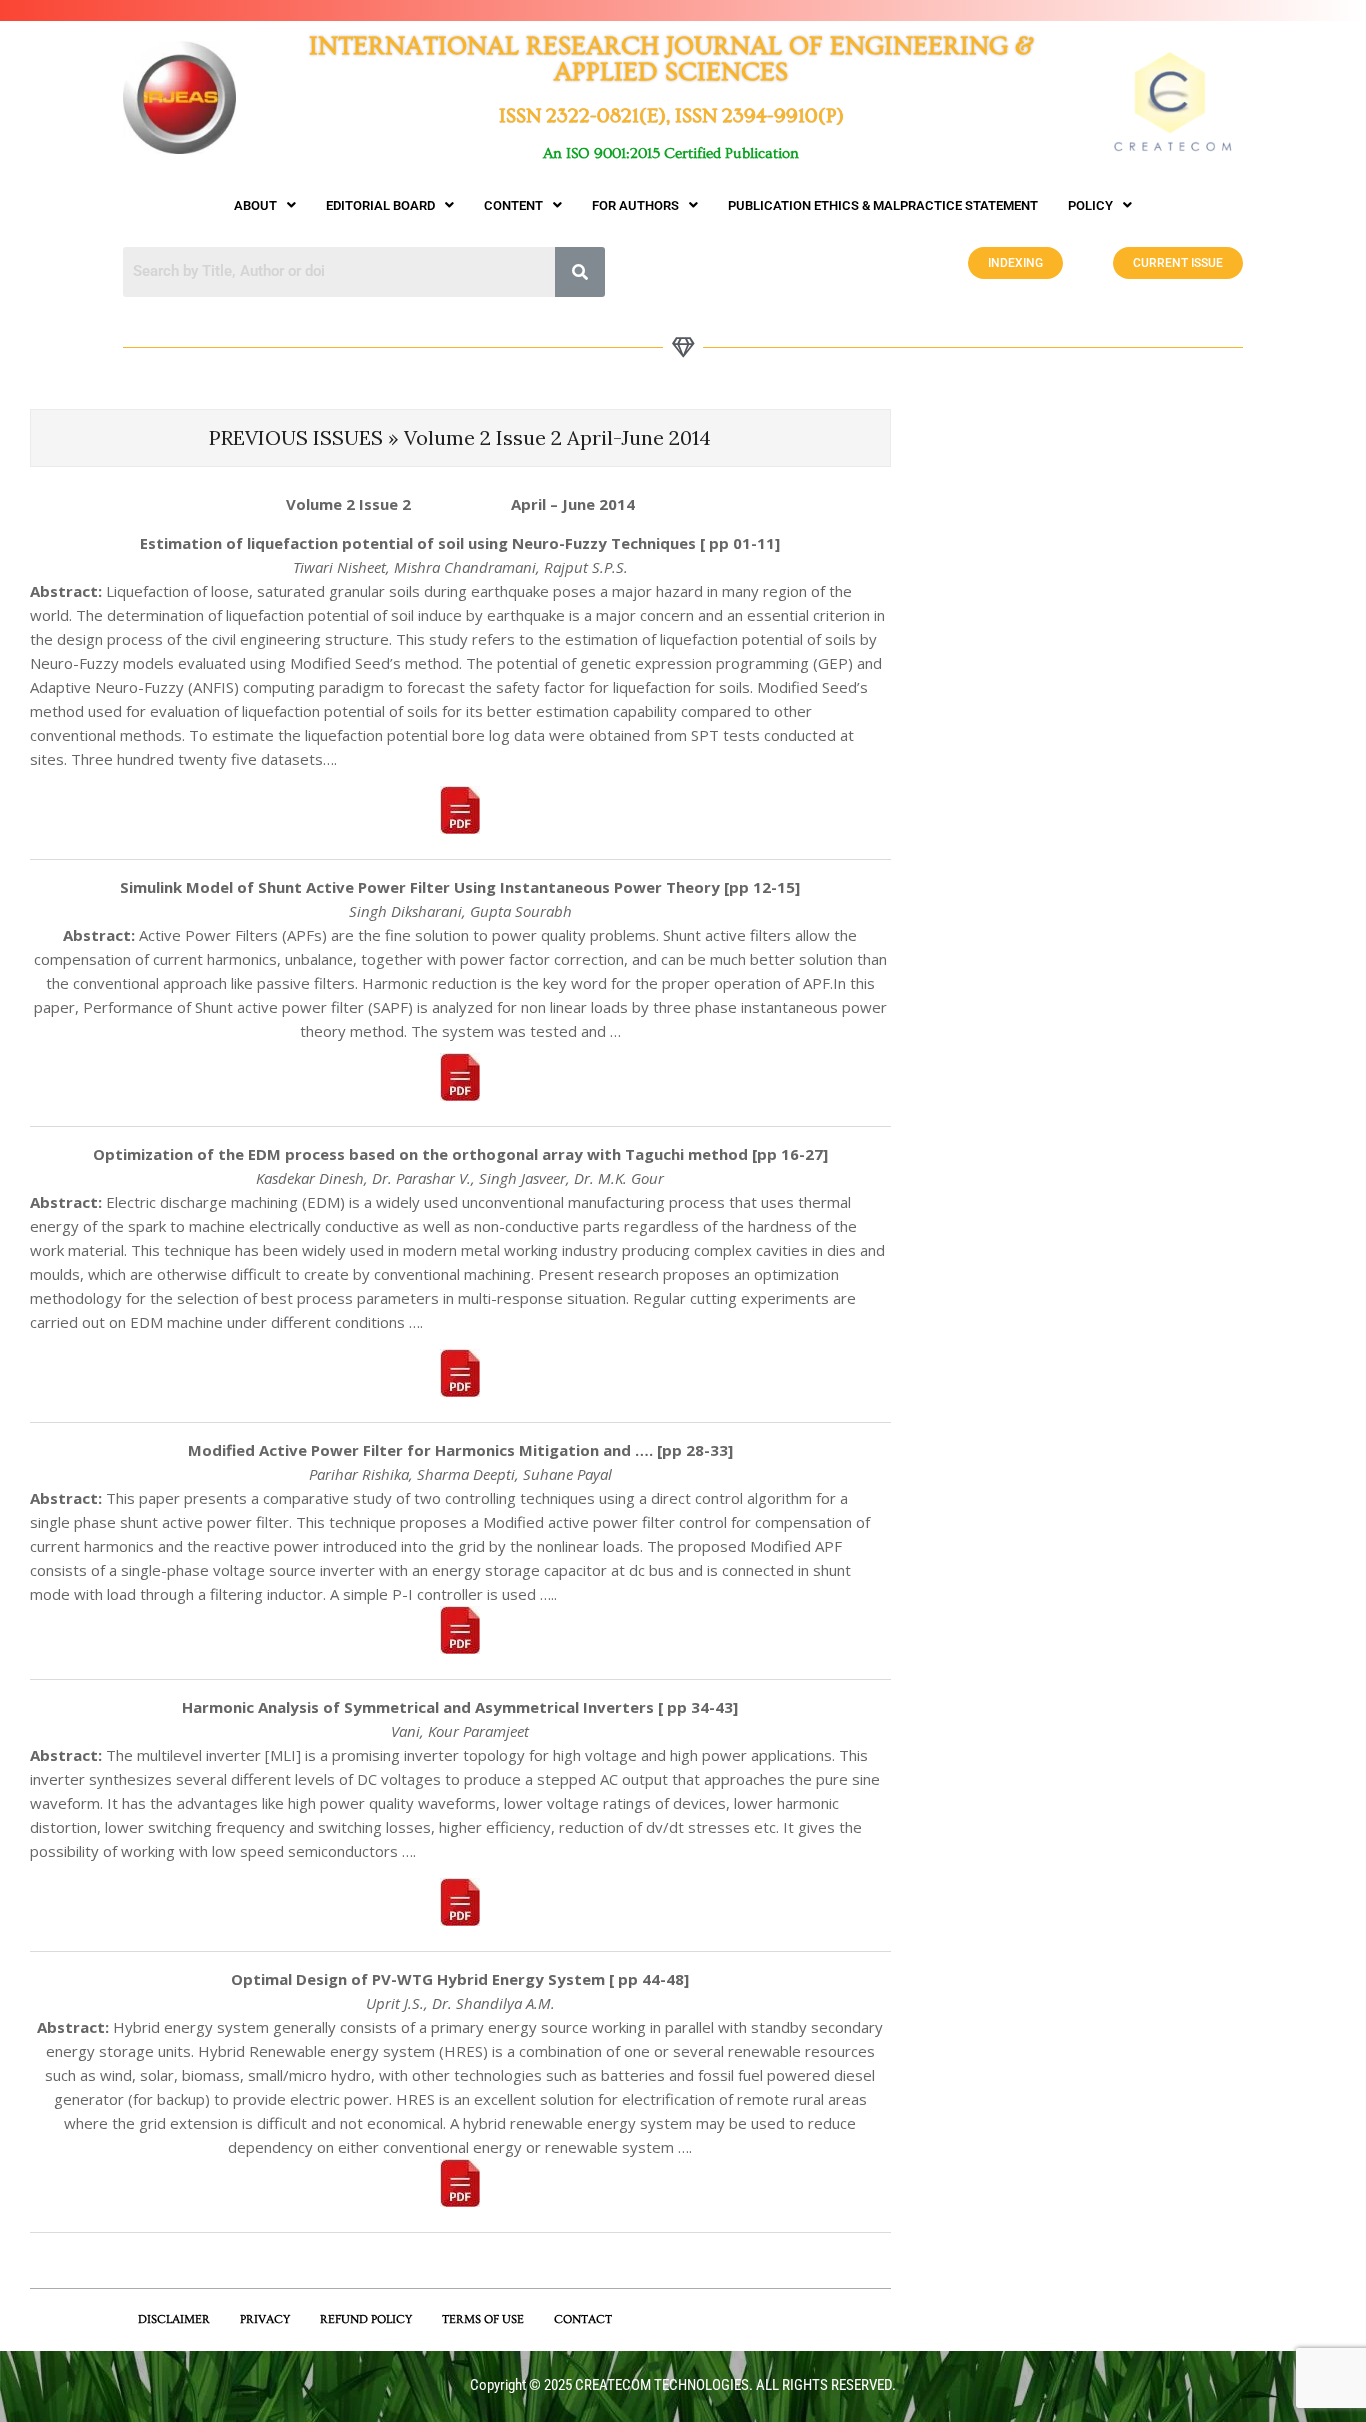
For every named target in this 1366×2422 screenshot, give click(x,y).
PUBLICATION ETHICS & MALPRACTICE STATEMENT (883, 205)
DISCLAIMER (174, 2319)
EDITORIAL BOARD (380, 205)
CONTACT (583, 2319)
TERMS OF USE (483, 2319)
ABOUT (255, 205)
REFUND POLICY (366, 2319)
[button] (265, 205)
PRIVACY (265, 2319)
